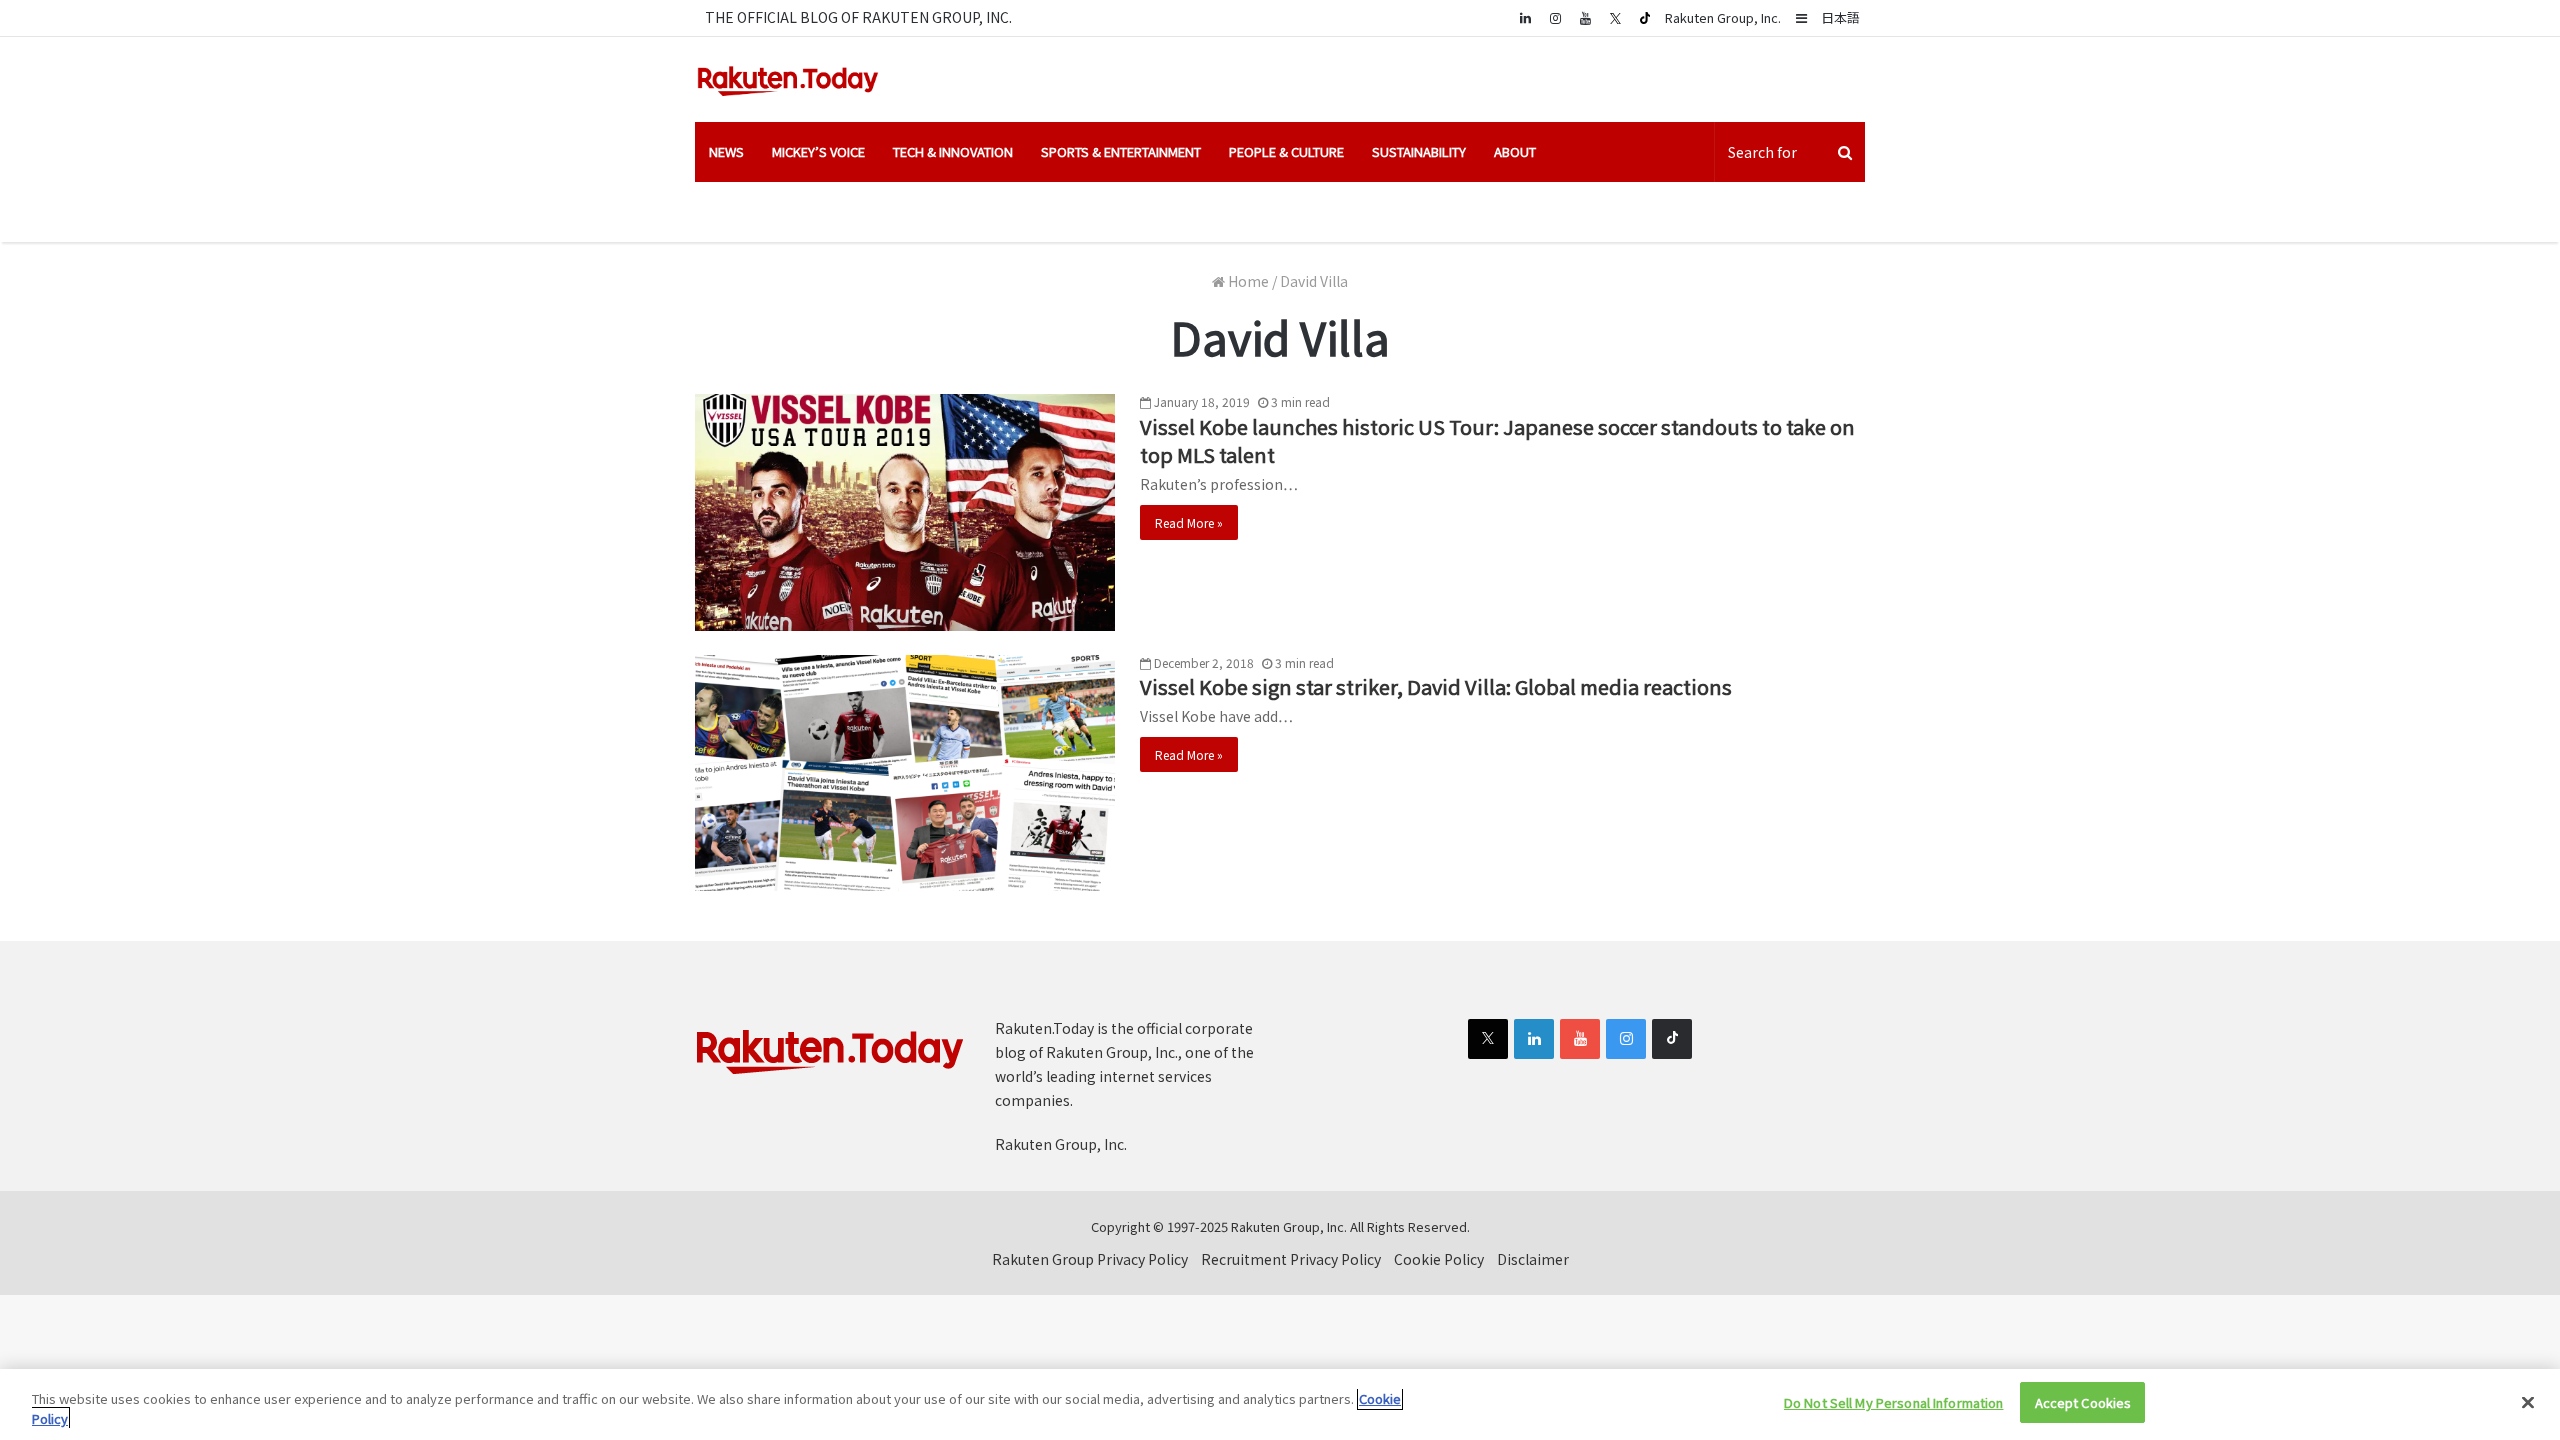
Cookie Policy (1439, 1259)
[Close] (2528, 1402)
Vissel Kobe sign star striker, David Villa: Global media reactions (1436, 686)
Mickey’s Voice (818, 151)
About (1515, 151)
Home (1247, 281)
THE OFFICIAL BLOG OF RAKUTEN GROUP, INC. (858, 17)
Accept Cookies (2083, 1402)
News (726, 151)
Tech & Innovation (953, 151)
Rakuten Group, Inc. (1723, 17)
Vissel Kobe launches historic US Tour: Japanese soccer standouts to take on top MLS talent (1497, 440)
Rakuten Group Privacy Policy (1090, 1259)
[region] (1280, 1404)
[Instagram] (1555, 17)
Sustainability (1419, 151)
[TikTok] (1645, 18)
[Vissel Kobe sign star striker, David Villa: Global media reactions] (905, 773)
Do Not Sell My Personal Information (1894, 1402)
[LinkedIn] (1534, 1039)
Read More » (1189, 522)
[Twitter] (1615, 18)
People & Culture (1286, 151)
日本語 (1840, 17)
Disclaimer (1533, 1259)
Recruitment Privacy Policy (1291, 1259)
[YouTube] (1585, 17)
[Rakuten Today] (788, 79)
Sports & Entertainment (1121, 151)
